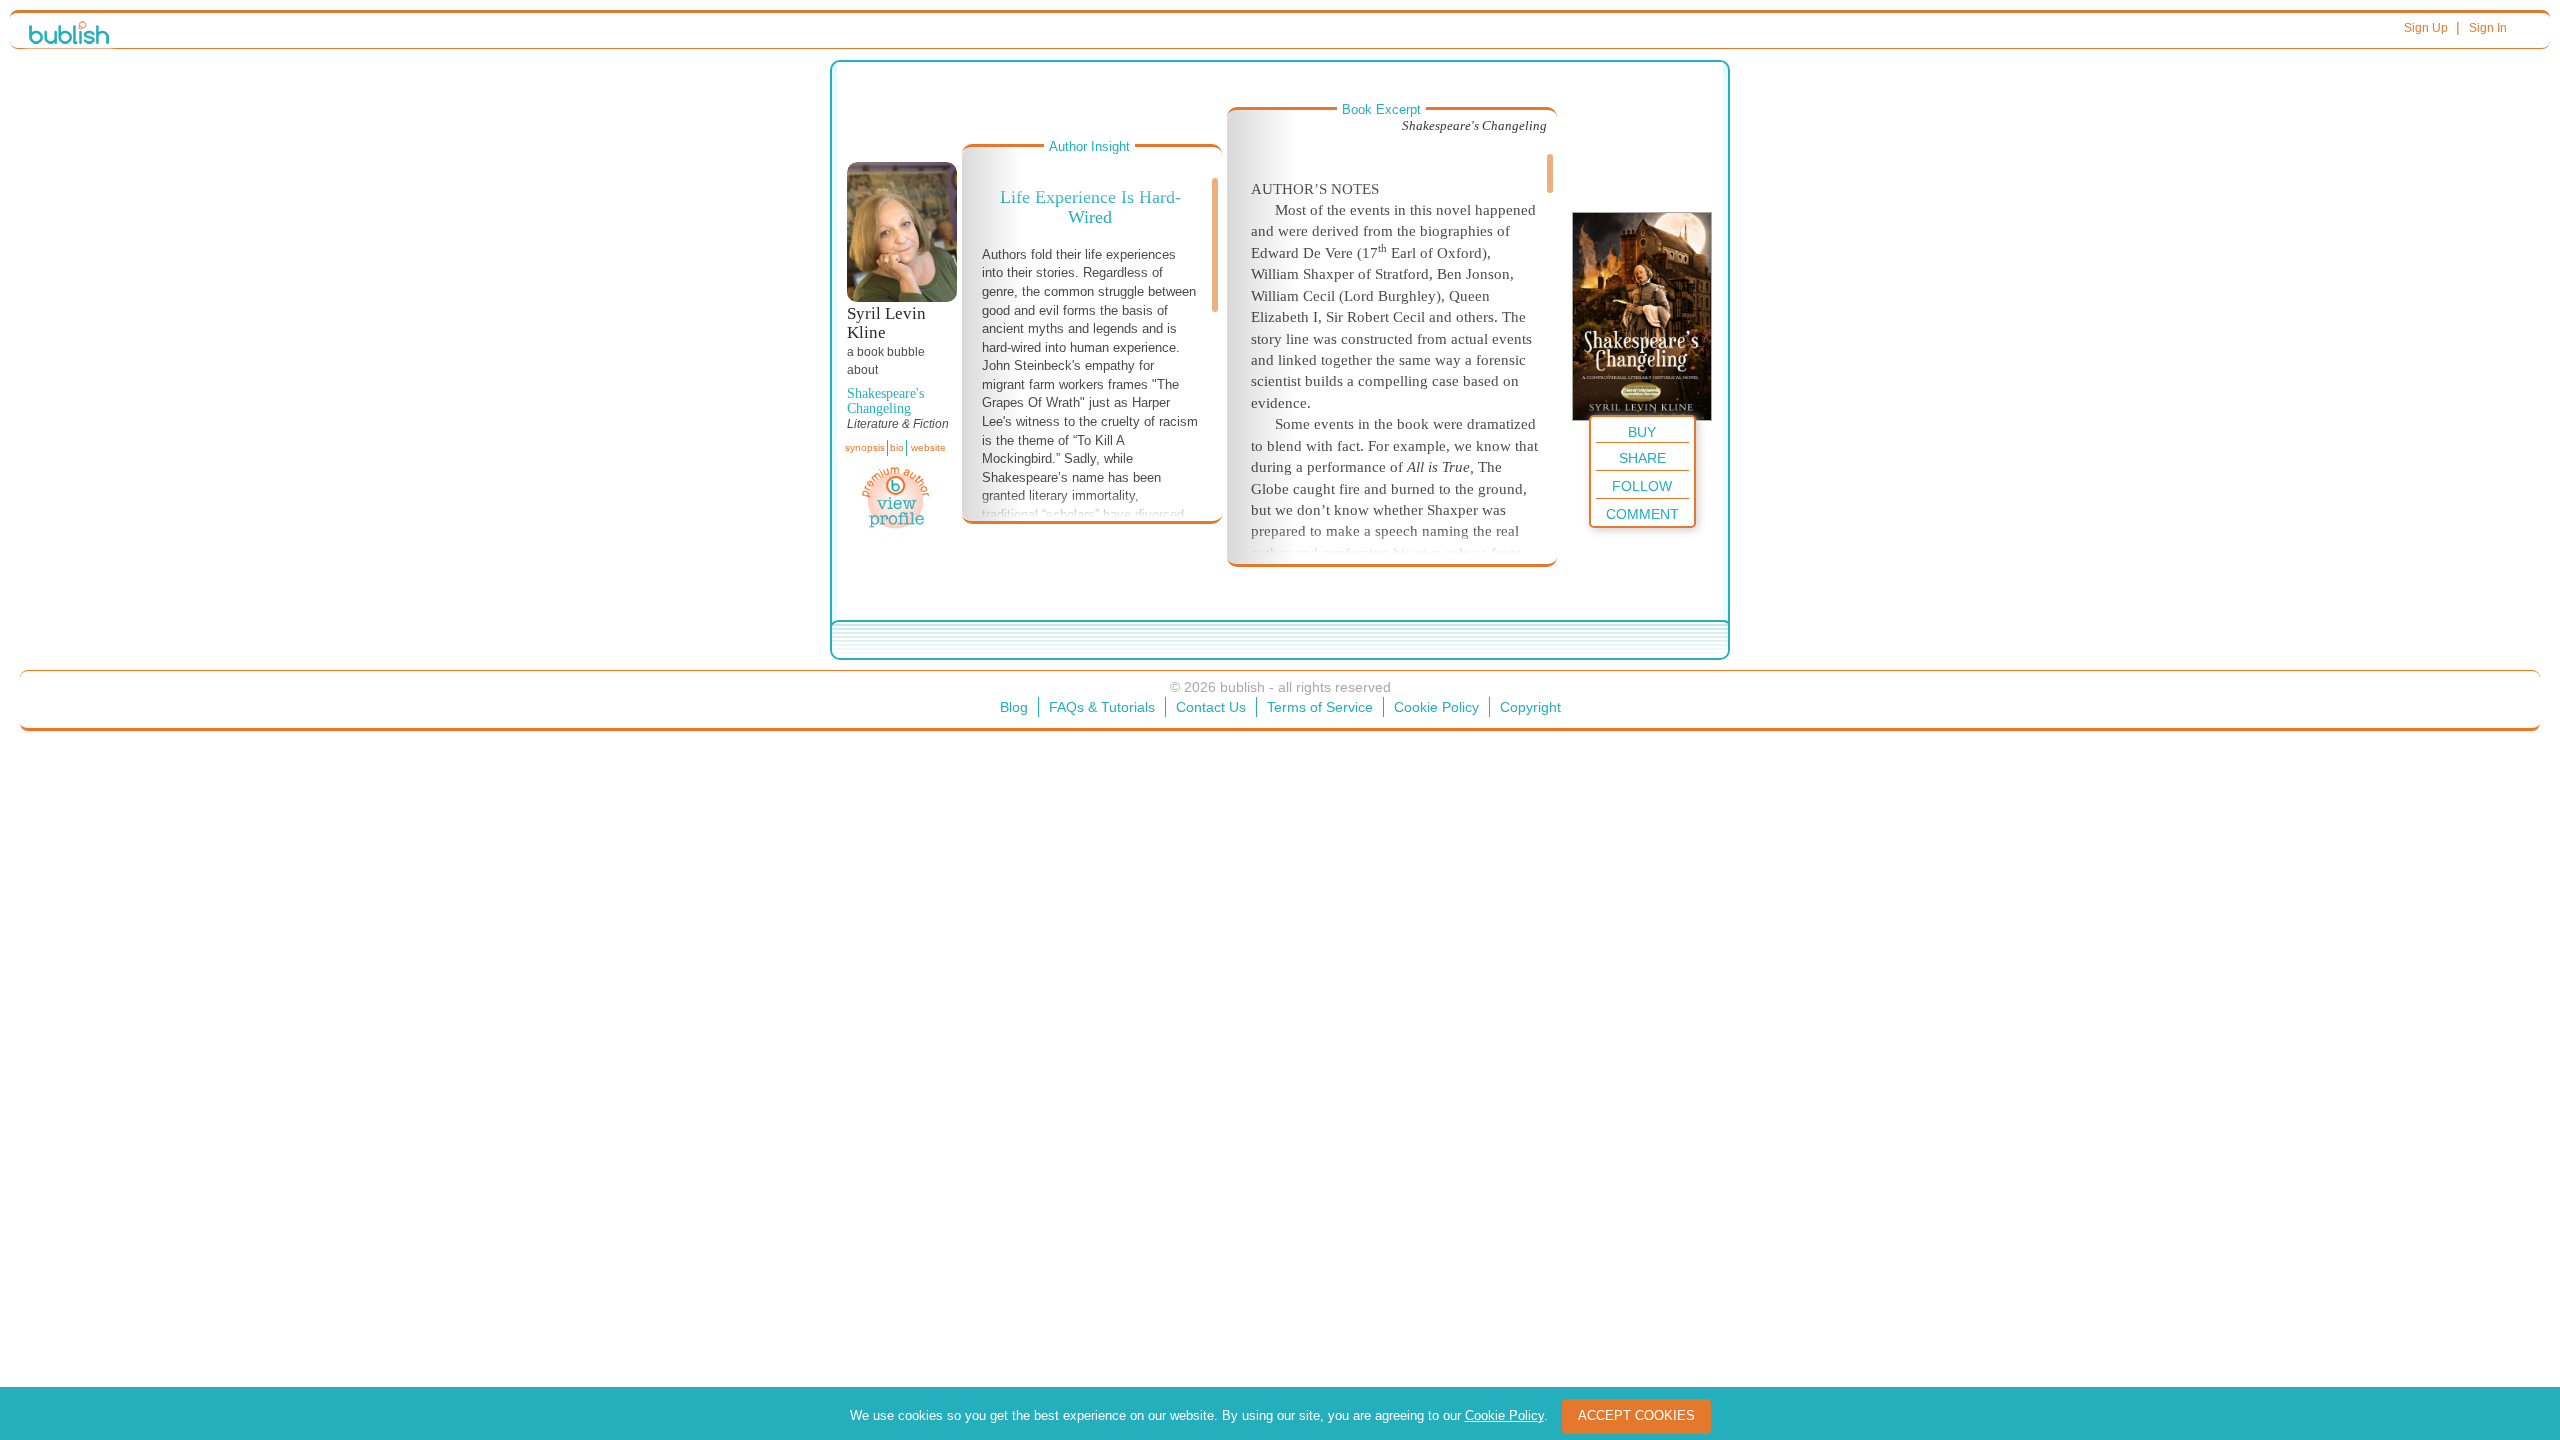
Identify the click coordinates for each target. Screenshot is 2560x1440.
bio (897, 447)
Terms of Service (1320, 707)
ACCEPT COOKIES (1636, 1415)
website (928, 447)
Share (1642, 458)
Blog (1014, 707)
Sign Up (2426, 28)
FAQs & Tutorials (1102, 707)
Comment (1642, 514)
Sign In (2488, 28)
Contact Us (1211, 707)
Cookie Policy (1436, 707)
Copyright (1530, 707)
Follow (1642, 486)
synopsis (865, 447)
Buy (1642, 432)
